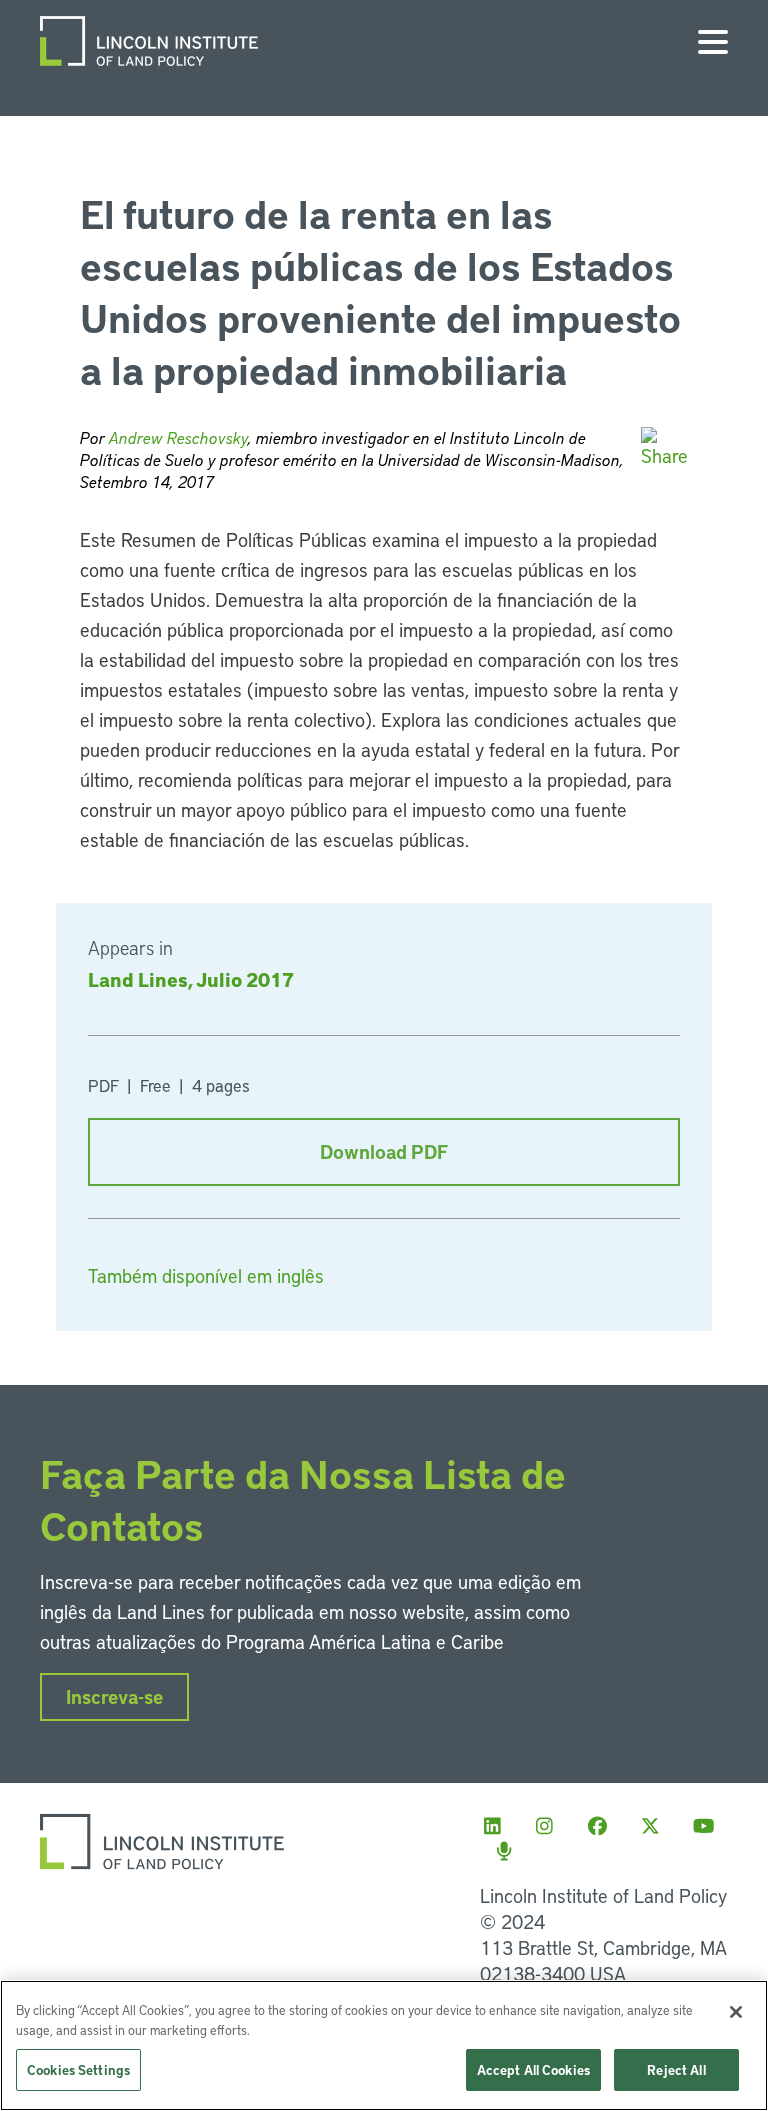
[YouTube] (709, 1825)
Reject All (676, 2069)
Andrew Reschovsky (178, 437)
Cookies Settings (78, 2069)
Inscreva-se (114, 1696)
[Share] (664, 447)
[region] (384, 2045)
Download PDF (384, 1151)
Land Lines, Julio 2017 (191, 979)
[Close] (736, 2012)
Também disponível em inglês (206, 1275)
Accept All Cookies (533, 2069)
